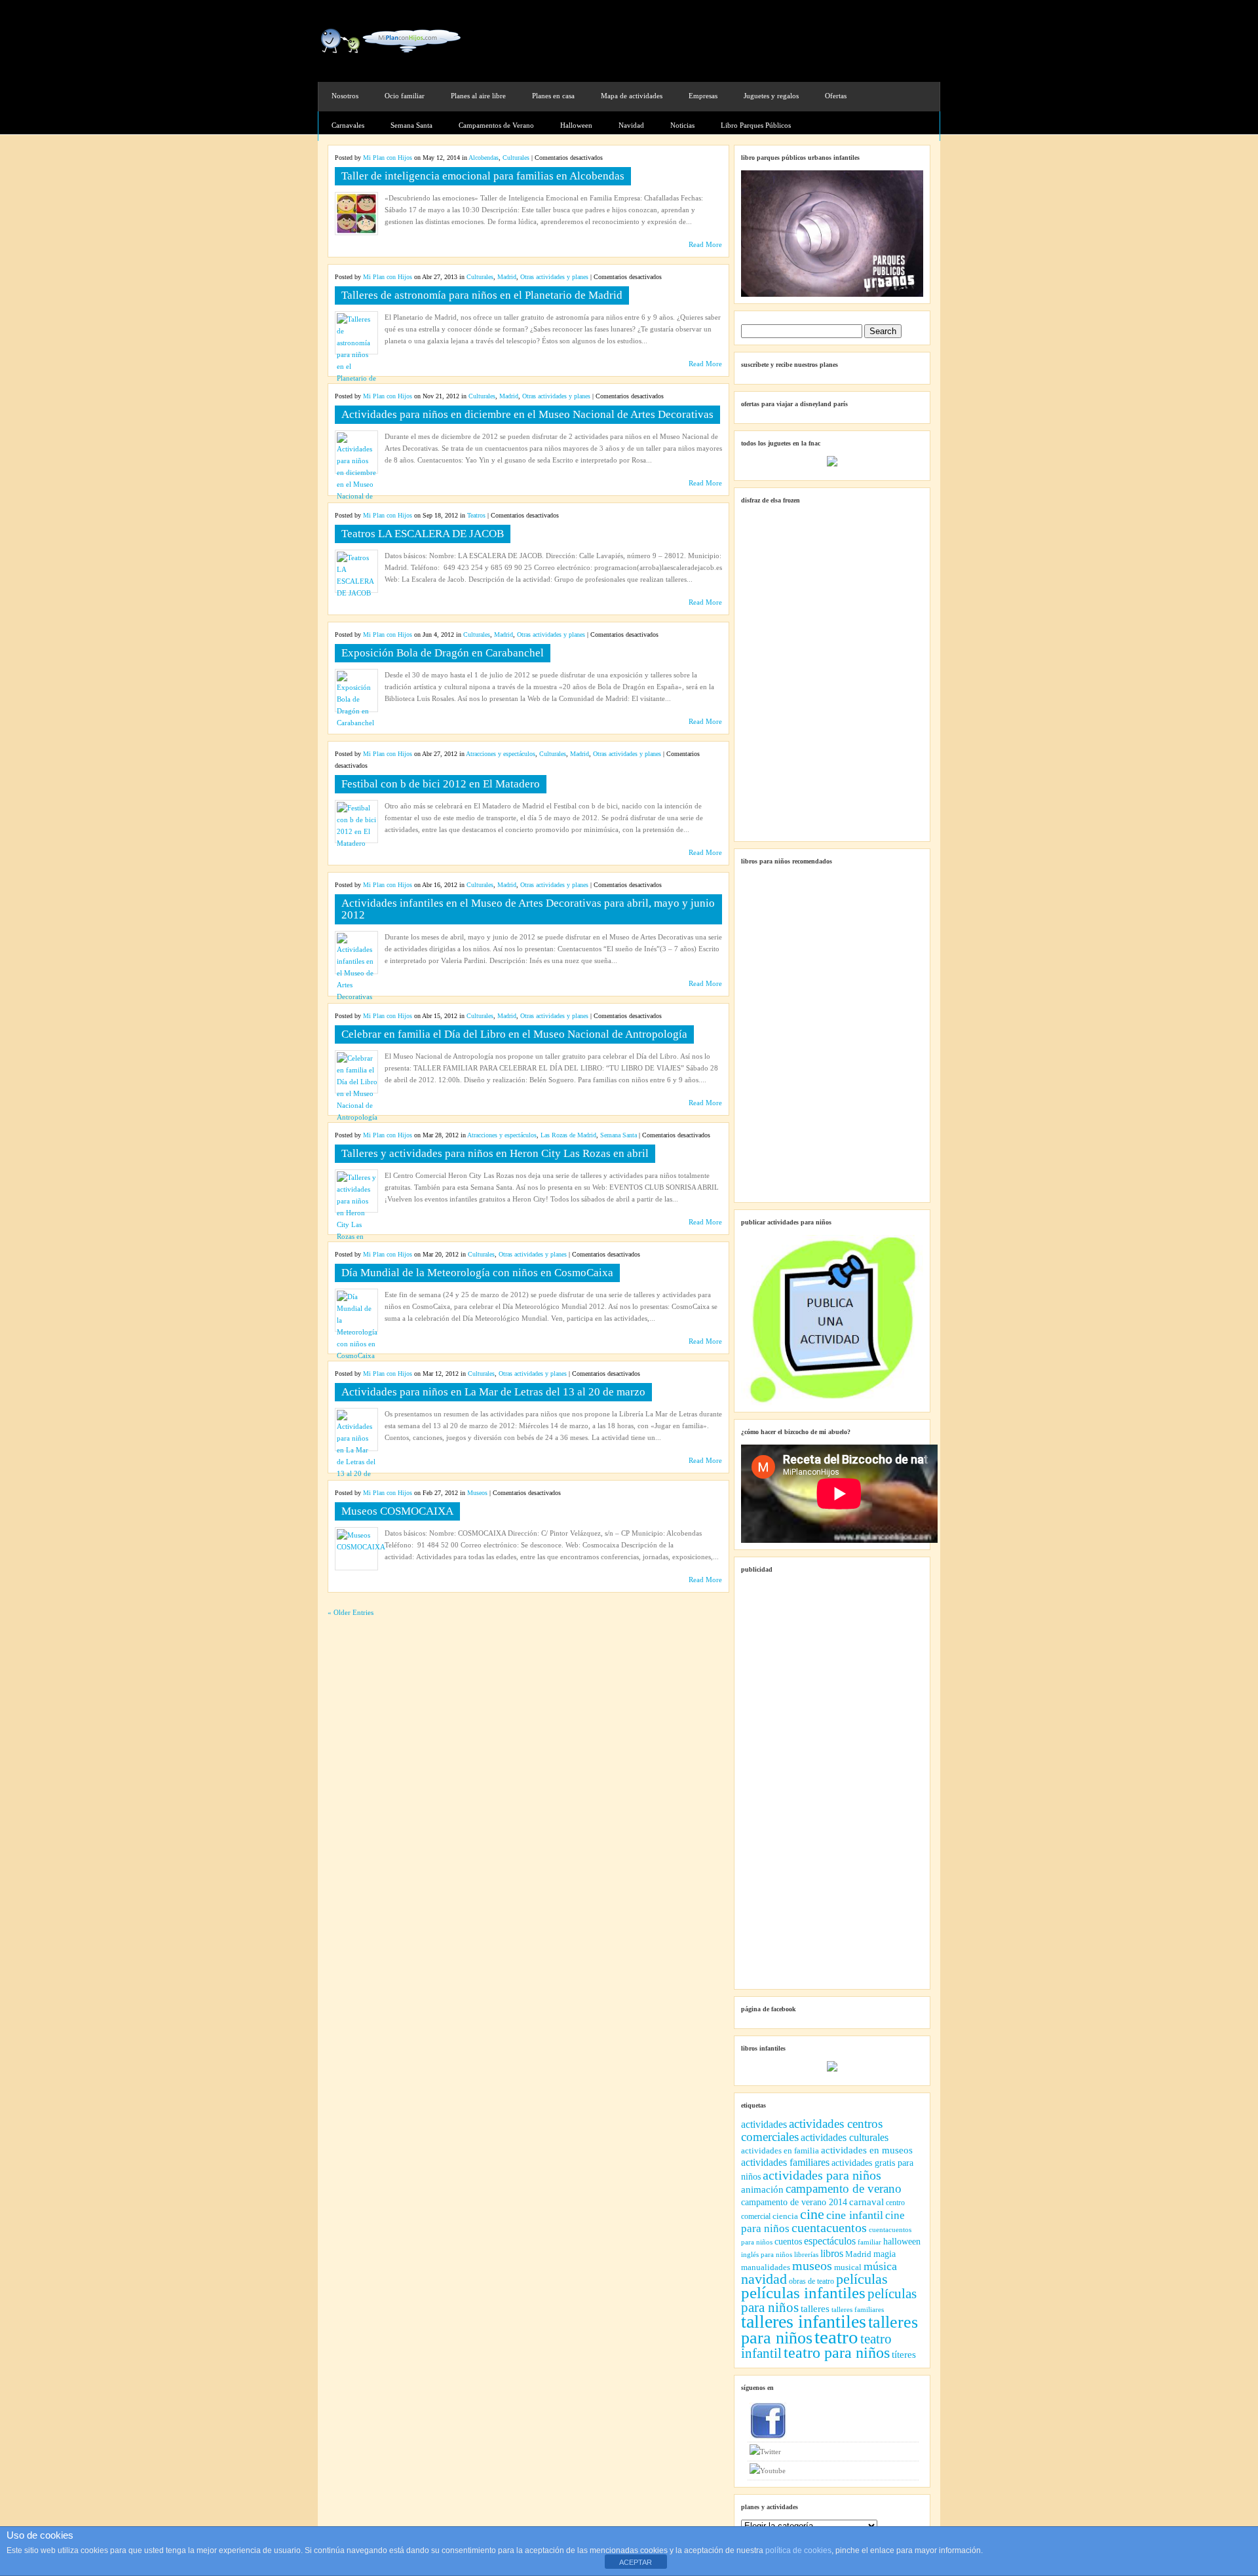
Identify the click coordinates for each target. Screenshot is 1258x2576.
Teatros (476, 515)
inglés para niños (767, 2254)
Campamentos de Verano (496, 125)
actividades (764, 2124)
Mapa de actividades (632, 96)
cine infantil (855, 2215)
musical (848, 2267)
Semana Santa (411, 125)
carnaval (867, 2202)
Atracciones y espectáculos (501, 754)
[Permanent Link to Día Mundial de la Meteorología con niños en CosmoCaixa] (357, 1355)
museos (812, 2266)
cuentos (788, 2241)
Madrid (507, 277)
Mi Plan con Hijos (388, 158)
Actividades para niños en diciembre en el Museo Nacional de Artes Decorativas (527, 414)
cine (812, 2214)
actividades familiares (785, 2162)
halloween (902, 2242)
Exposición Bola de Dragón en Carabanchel (443, 653)
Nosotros (345, 96)
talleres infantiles (804, 2321)
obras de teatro (811, 2281)
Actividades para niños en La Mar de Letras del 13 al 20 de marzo (493, 1392)
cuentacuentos (829, 2228)
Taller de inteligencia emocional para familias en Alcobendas (483, 176)
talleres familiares (858, 2310)
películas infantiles (803, 2293)
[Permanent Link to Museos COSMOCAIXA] (361, 1547)
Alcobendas (484, 158)
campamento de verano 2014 (794, 2202)
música (880, 2266)
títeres (904, 2355)
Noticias (682, 125)
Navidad (631, 125)
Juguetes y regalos (771, 96)
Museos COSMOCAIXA (397, 1511)
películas (862, 2279)
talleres (815, 2309)
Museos (477, 1493)
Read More (705, 244)
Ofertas (836, 96)
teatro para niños (837, 2352)
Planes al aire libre (478, 96)
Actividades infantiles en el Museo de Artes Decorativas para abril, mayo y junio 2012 (528, 909)
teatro (836, 2337)
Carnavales (348, 125)
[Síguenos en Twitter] (833, 2452)
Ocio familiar (405, 96)
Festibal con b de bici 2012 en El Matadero (441, 784)
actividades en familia (780, 2150)
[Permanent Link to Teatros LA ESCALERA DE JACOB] (356, 593)
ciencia (785, 2216)
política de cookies (798, 2550)
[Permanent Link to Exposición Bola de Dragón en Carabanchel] (356, 723)
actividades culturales (845, 2137)
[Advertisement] (787, 37)
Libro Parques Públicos (756, 125)
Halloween (576, 125)
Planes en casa (553, 96)
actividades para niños (822, 2175)
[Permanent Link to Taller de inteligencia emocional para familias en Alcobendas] (356, 231)
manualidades (766, 2267)
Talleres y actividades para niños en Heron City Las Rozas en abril (495, 1153)
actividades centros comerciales (812, 2130)
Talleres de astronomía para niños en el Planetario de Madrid (482, 295)
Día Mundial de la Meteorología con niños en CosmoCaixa (477, 1273)
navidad (764, 2279)
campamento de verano (844, 2188)
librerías (806, 2254)
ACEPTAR (636, 2562)
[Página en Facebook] (833, 2421)
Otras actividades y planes (554, 277)
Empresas (703, 96)
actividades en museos (867, 2150)
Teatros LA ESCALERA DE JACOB (423, 534)
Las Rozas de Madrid (568, 1135)
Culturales (516, 158)
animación (762, 2189)
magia (885, 2254)
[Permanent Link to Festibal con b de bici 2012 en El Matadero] (356, 843)
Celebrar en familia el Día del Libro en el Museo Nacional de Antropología (514, 1034)
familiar (869, 2242)
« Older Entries (351, 1612)
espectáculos (830, 2241)
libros (832, 2253)
